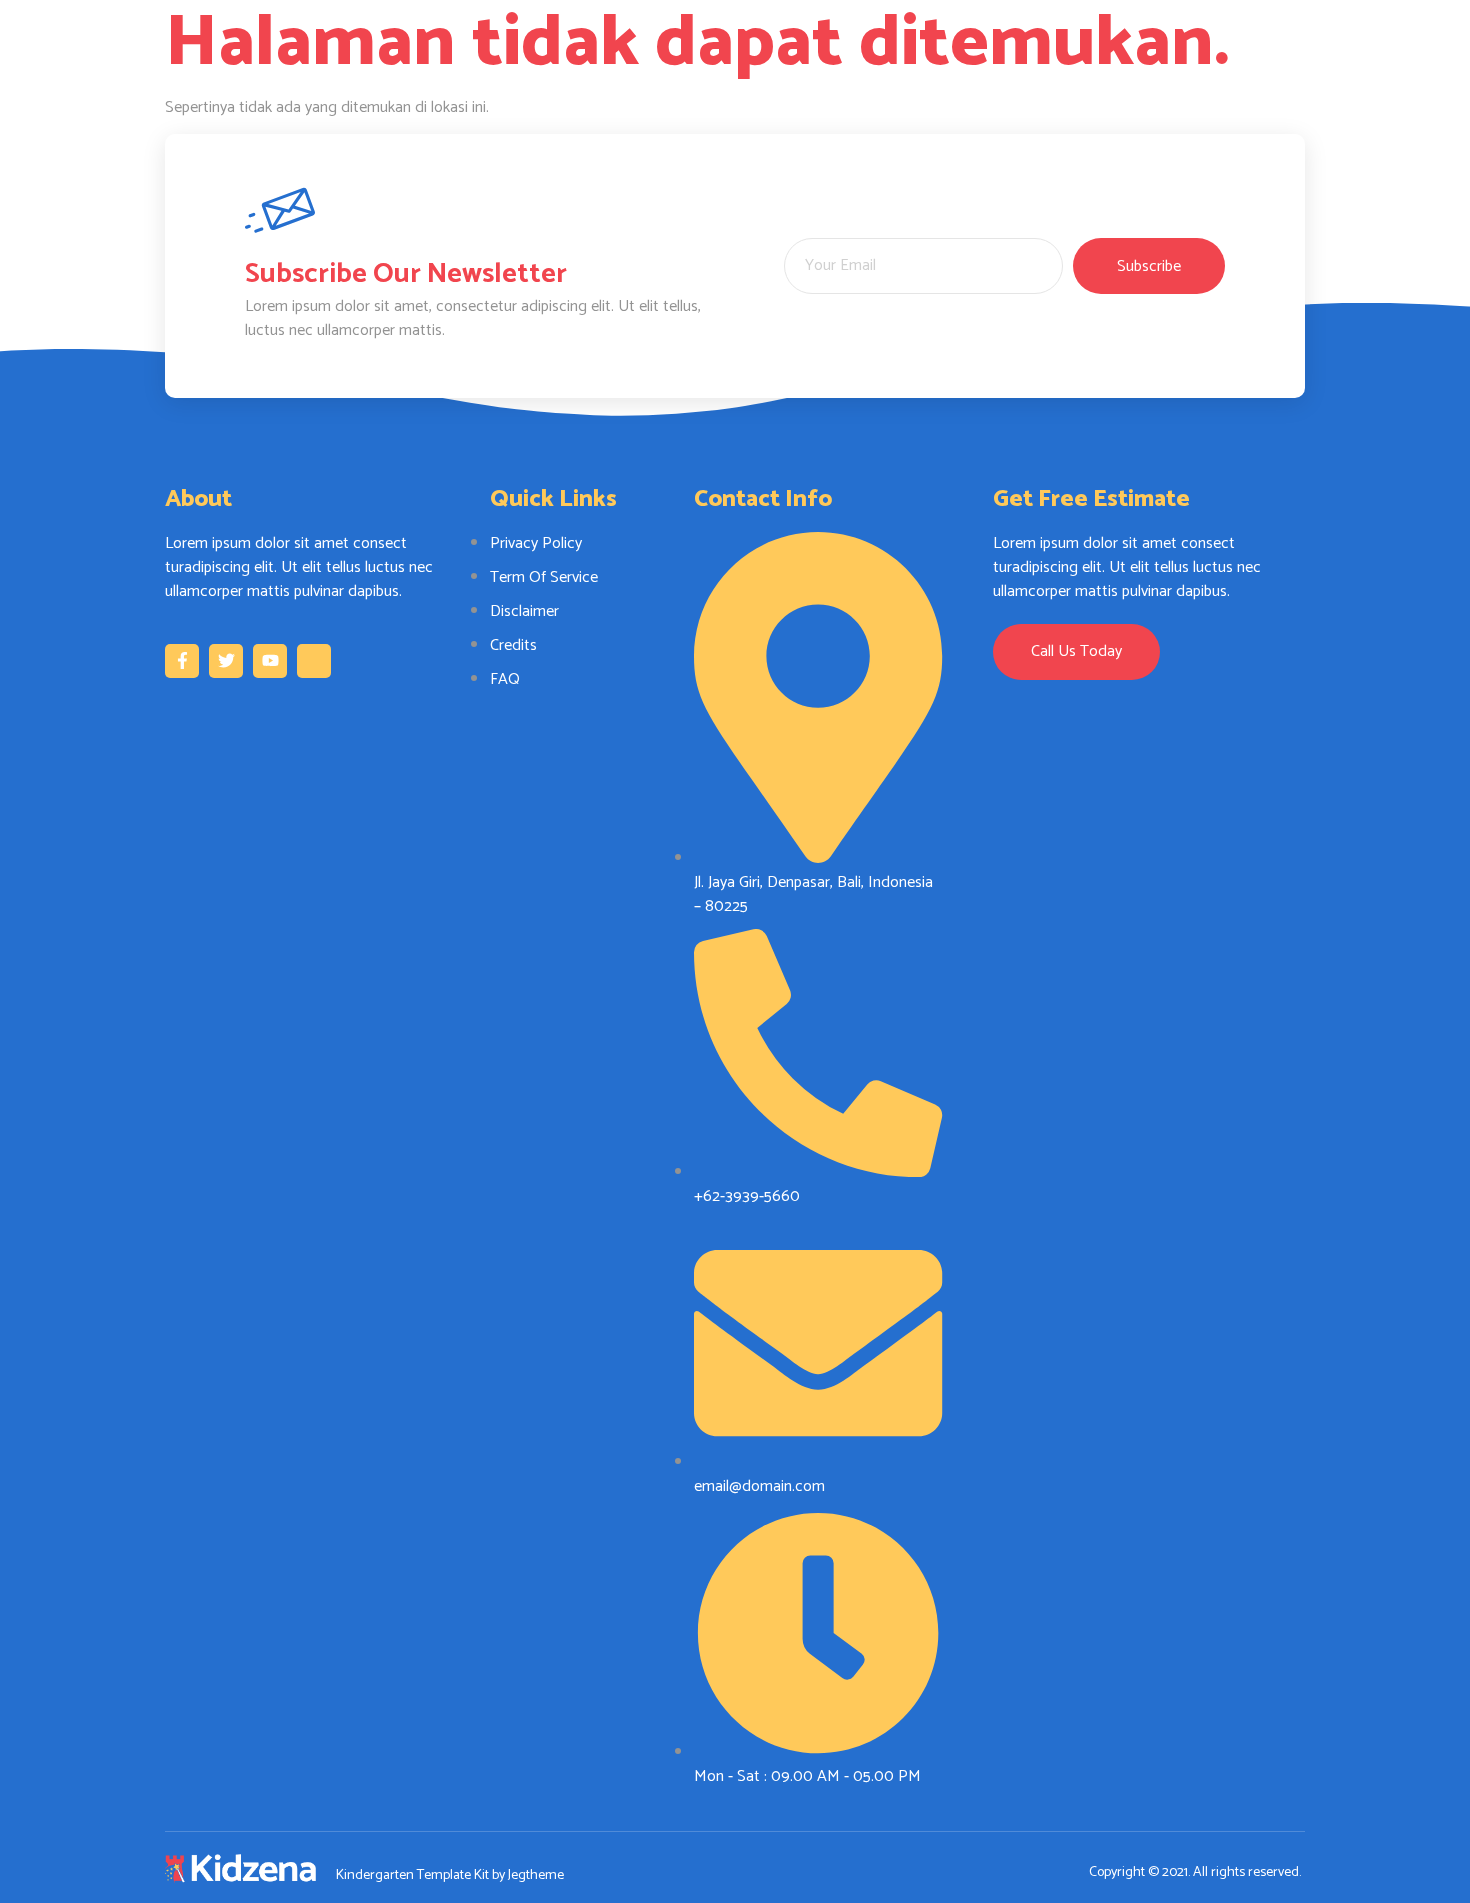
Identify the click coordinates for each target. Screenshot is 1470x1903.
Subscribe (1149, 266)
